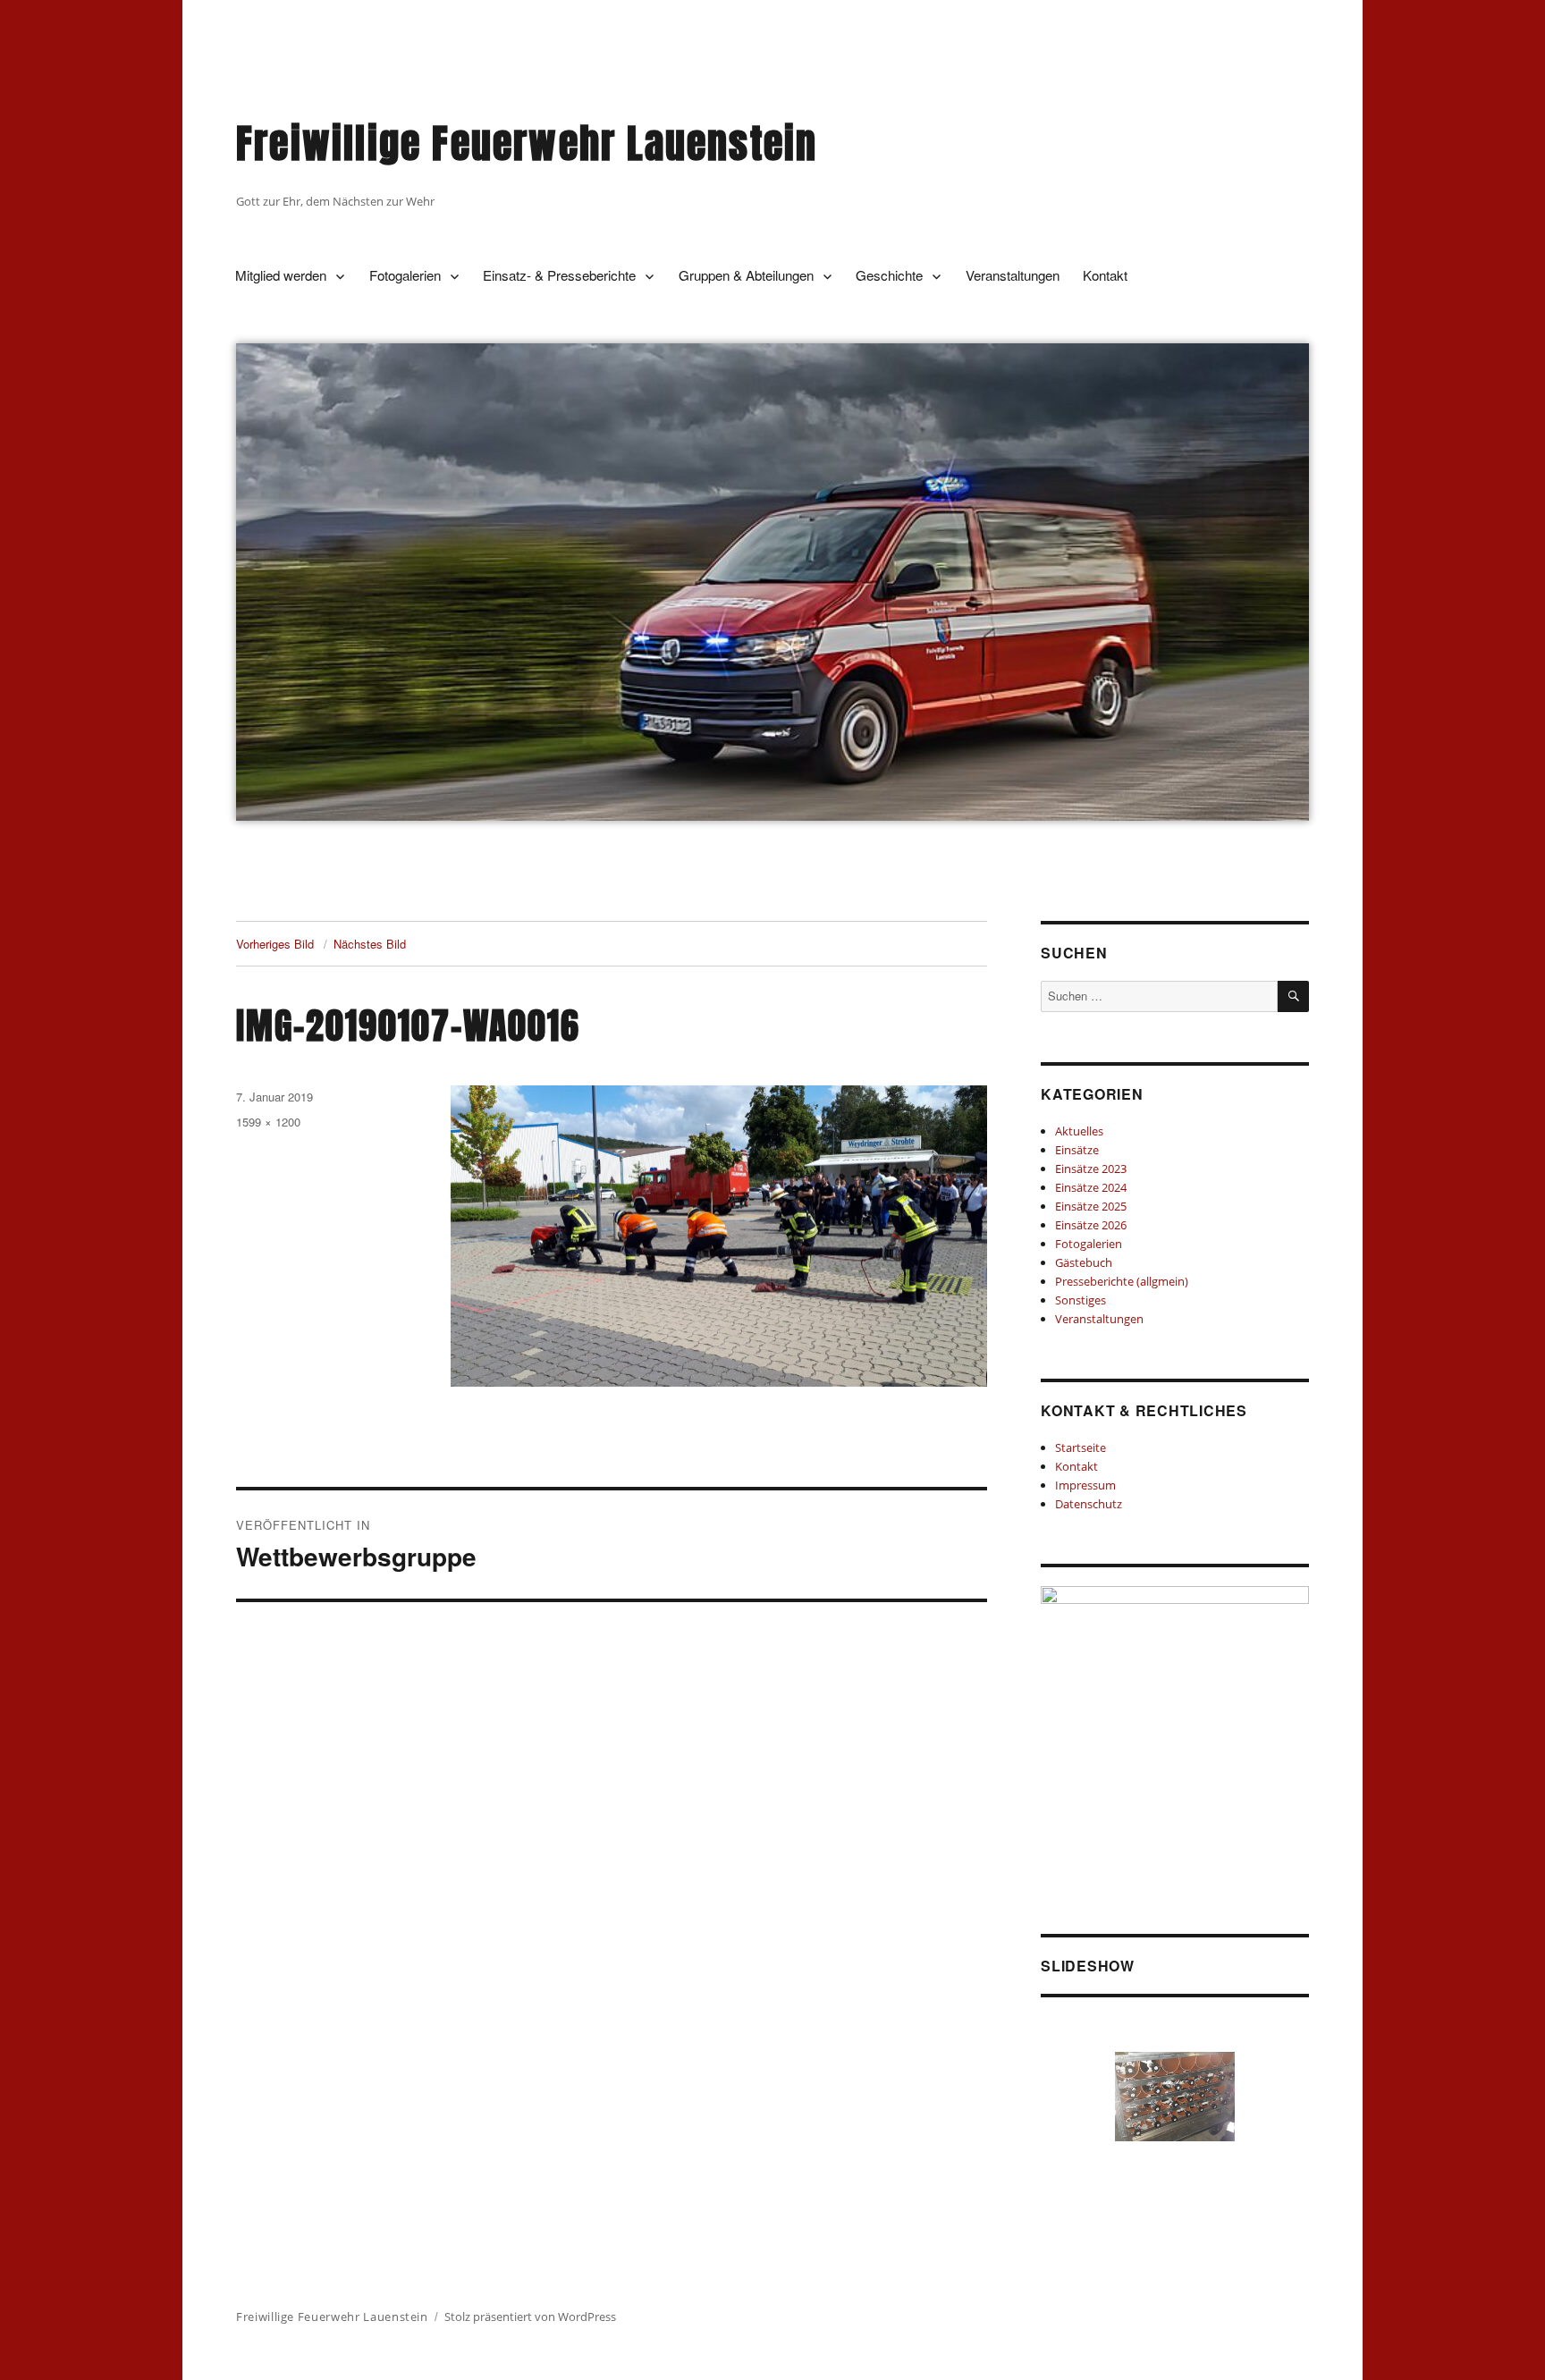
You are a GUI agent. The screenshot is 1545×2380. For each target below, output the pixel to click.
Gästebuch (1084, 1262)
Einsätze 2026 (1091, 1225)
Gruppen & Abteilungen (746, 275)
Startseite (1081, 1447)
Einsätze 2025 (1091, 1206)
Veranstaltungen (1013, 275)
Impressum (1085, 1485)
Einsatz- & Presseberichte (559, 275)
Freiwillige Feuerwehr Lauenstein (527, 144)
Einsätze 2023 (1091, 1169)
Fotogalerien (405, 275)
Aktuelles (1079, 1131)
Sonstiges (1081, 1300)
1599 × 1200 (268, 1122)
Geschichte (889, 275)
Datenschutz (1089, 1504)
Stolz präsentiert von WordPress (530, 2317)
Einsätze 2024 (1091, 1187)
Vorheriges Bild (275, 944)
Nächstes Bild (370, 944)
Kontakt (1105, 275)
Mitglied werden (281, 275)
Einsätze (1077, 1150)
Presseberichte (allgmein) (1122, 1281)
